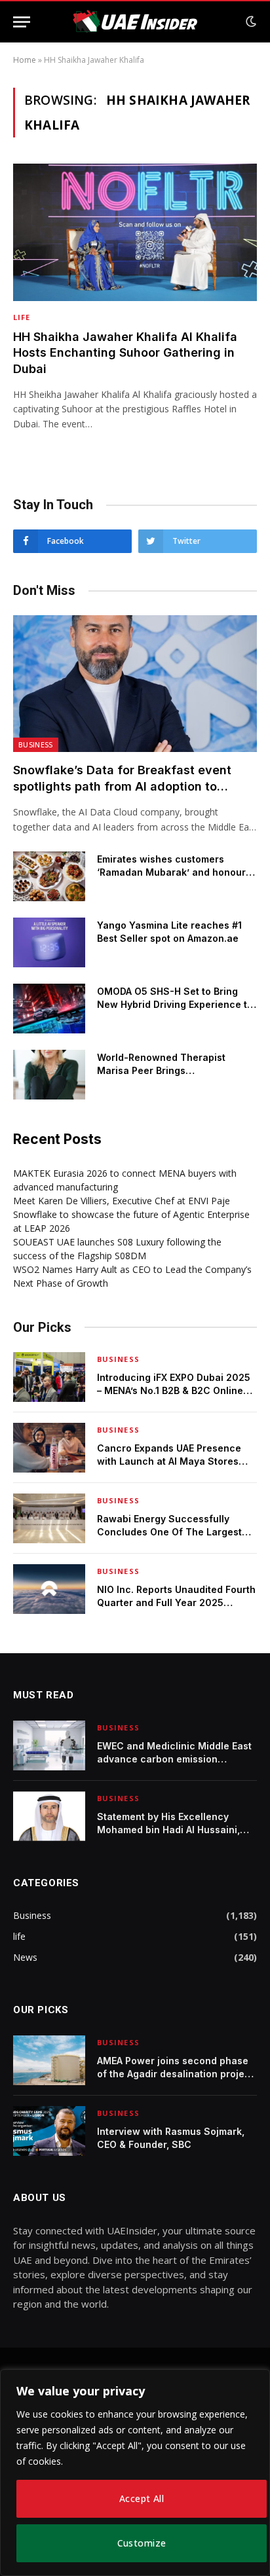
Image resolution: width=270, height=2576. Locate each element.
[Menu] (22, 22)
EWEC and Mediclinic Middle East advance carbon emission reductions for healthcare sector (174, 1759)
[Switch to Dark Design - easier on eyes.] (250, 22)
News (25, 1957)
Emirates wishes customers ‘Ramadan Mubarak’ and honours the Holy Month (174, 872)
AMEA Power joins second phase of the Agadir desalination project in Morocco (175, 2074)
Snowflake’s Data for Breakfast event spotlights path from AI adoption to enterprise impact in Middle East (122, 786)
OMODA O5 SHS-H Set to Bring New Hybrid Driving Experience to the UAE (175, 1004)
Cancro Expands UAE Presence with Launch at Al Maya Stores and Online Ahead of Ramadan (169, 1461)
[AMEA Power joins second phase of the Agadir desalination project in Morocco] (49, 2060)
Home (25, 60)
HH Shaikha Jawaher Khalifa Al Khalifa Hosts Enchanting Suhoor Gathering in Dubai (125, 353)
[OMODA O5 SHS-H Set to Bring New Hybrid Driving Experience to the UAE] (49, 1009)
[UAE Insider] (135, 22)
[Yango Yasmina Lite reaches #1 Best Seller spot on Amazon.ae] (49, 942)
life (19, 1936)
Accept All (142, 2498)
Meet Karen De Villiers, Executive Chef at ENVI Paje (122, 1201)
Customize (142, 2543)
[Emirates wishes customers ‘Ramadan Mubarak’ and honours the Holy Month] (49, 876)
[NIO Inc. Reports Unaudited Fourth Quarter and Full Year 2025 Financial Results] (49, 1589)
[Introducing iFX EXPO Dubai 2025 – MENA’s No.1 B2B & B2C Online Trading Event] (49, 1377)
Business (36, 744)
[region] (135, 2473)
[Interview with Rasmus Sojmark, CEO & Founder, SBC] (49, 2131)
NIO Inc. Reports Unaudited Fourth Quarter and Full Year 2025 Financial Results (176, 1602)
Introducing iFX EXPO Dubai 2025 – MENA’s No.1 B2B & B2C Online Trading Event (174, 1390)
